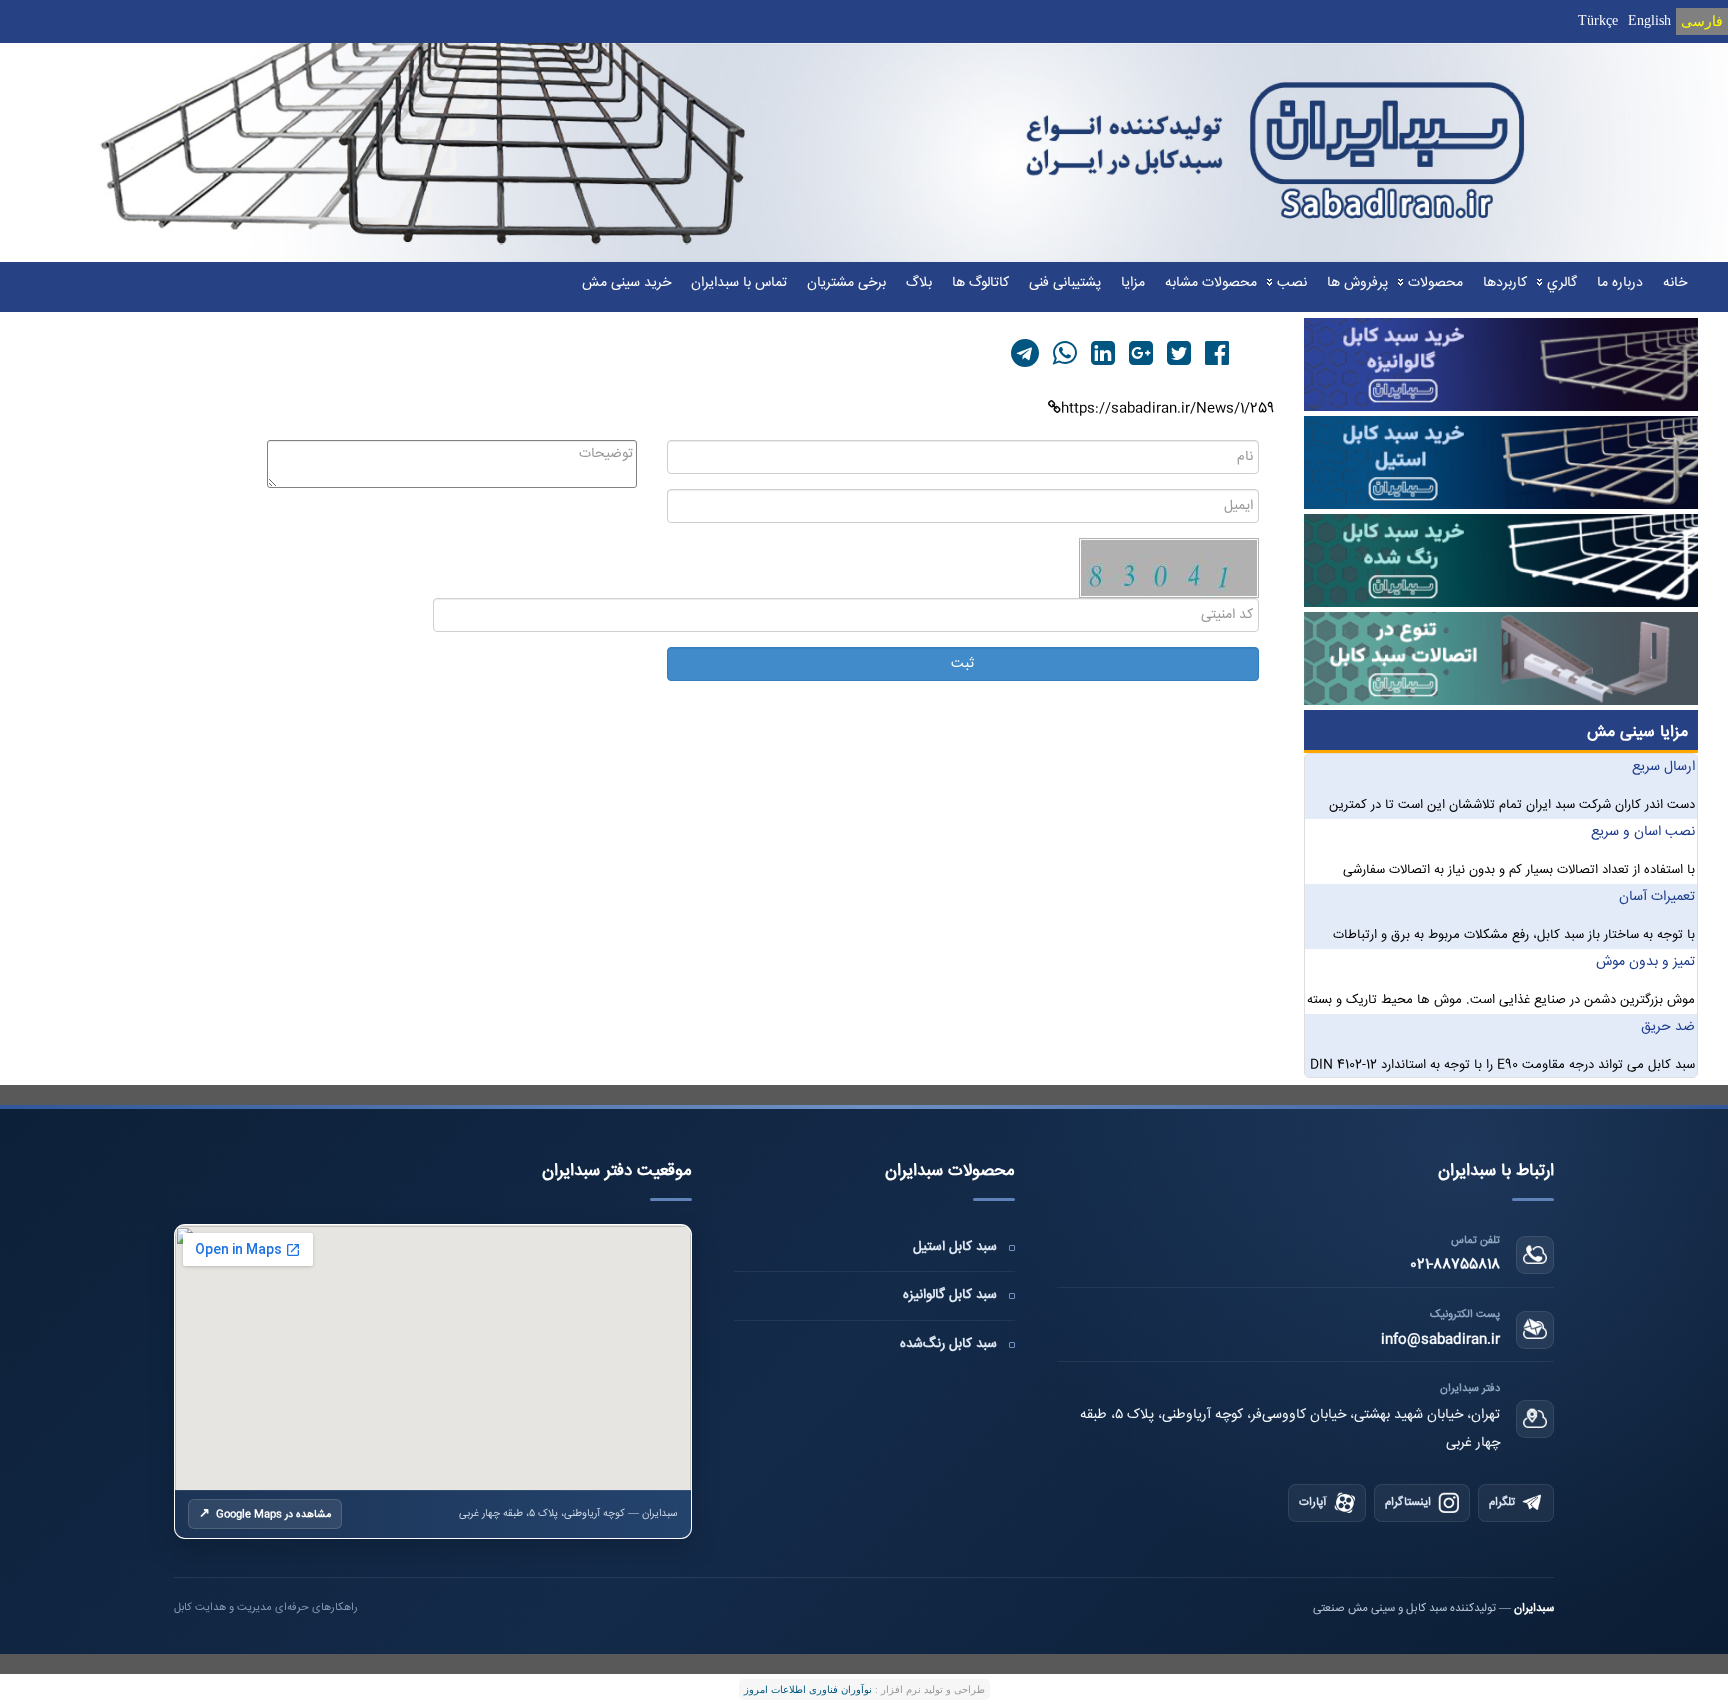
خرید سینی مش (626, 283)
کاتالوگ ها (980, 283)
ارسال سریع (1663, 832)
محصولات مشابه (1211, 283)
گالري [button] (1562, 283)
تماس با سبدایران (739, 283)
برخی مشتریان (846, 283)
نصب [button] (1292, 283)
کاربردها (1505, 283)
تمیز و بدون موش (1645, 1027)
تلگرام (1502, 1502)
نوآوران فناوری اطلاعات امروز (808, 1689)
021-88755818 (1455, 1265)
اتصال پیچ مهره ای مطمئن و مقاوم (1598, 767)
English (1649, 20)
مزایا (1133, 283)
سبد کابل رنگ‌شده (948, 1344)
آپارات (1313, 1502)
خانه (1675, 283)
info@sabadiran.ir (1440, 1340)
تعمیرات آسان (1657, 962)
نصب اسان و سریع (1643, 897)
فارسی (1702, 21)
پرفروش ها (1357, 283)
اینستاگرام (1408, 1502)
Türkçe (1598, 20)
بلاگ (919, 283)
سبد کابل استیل (955, 1247)
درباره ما (1620, 283)
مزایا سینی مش (1637, 732)
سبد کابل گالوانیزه (950, 1295)
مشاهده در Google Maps (265, 1514)
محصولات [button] (1435, 283)
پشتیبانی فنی (1065, 283)
